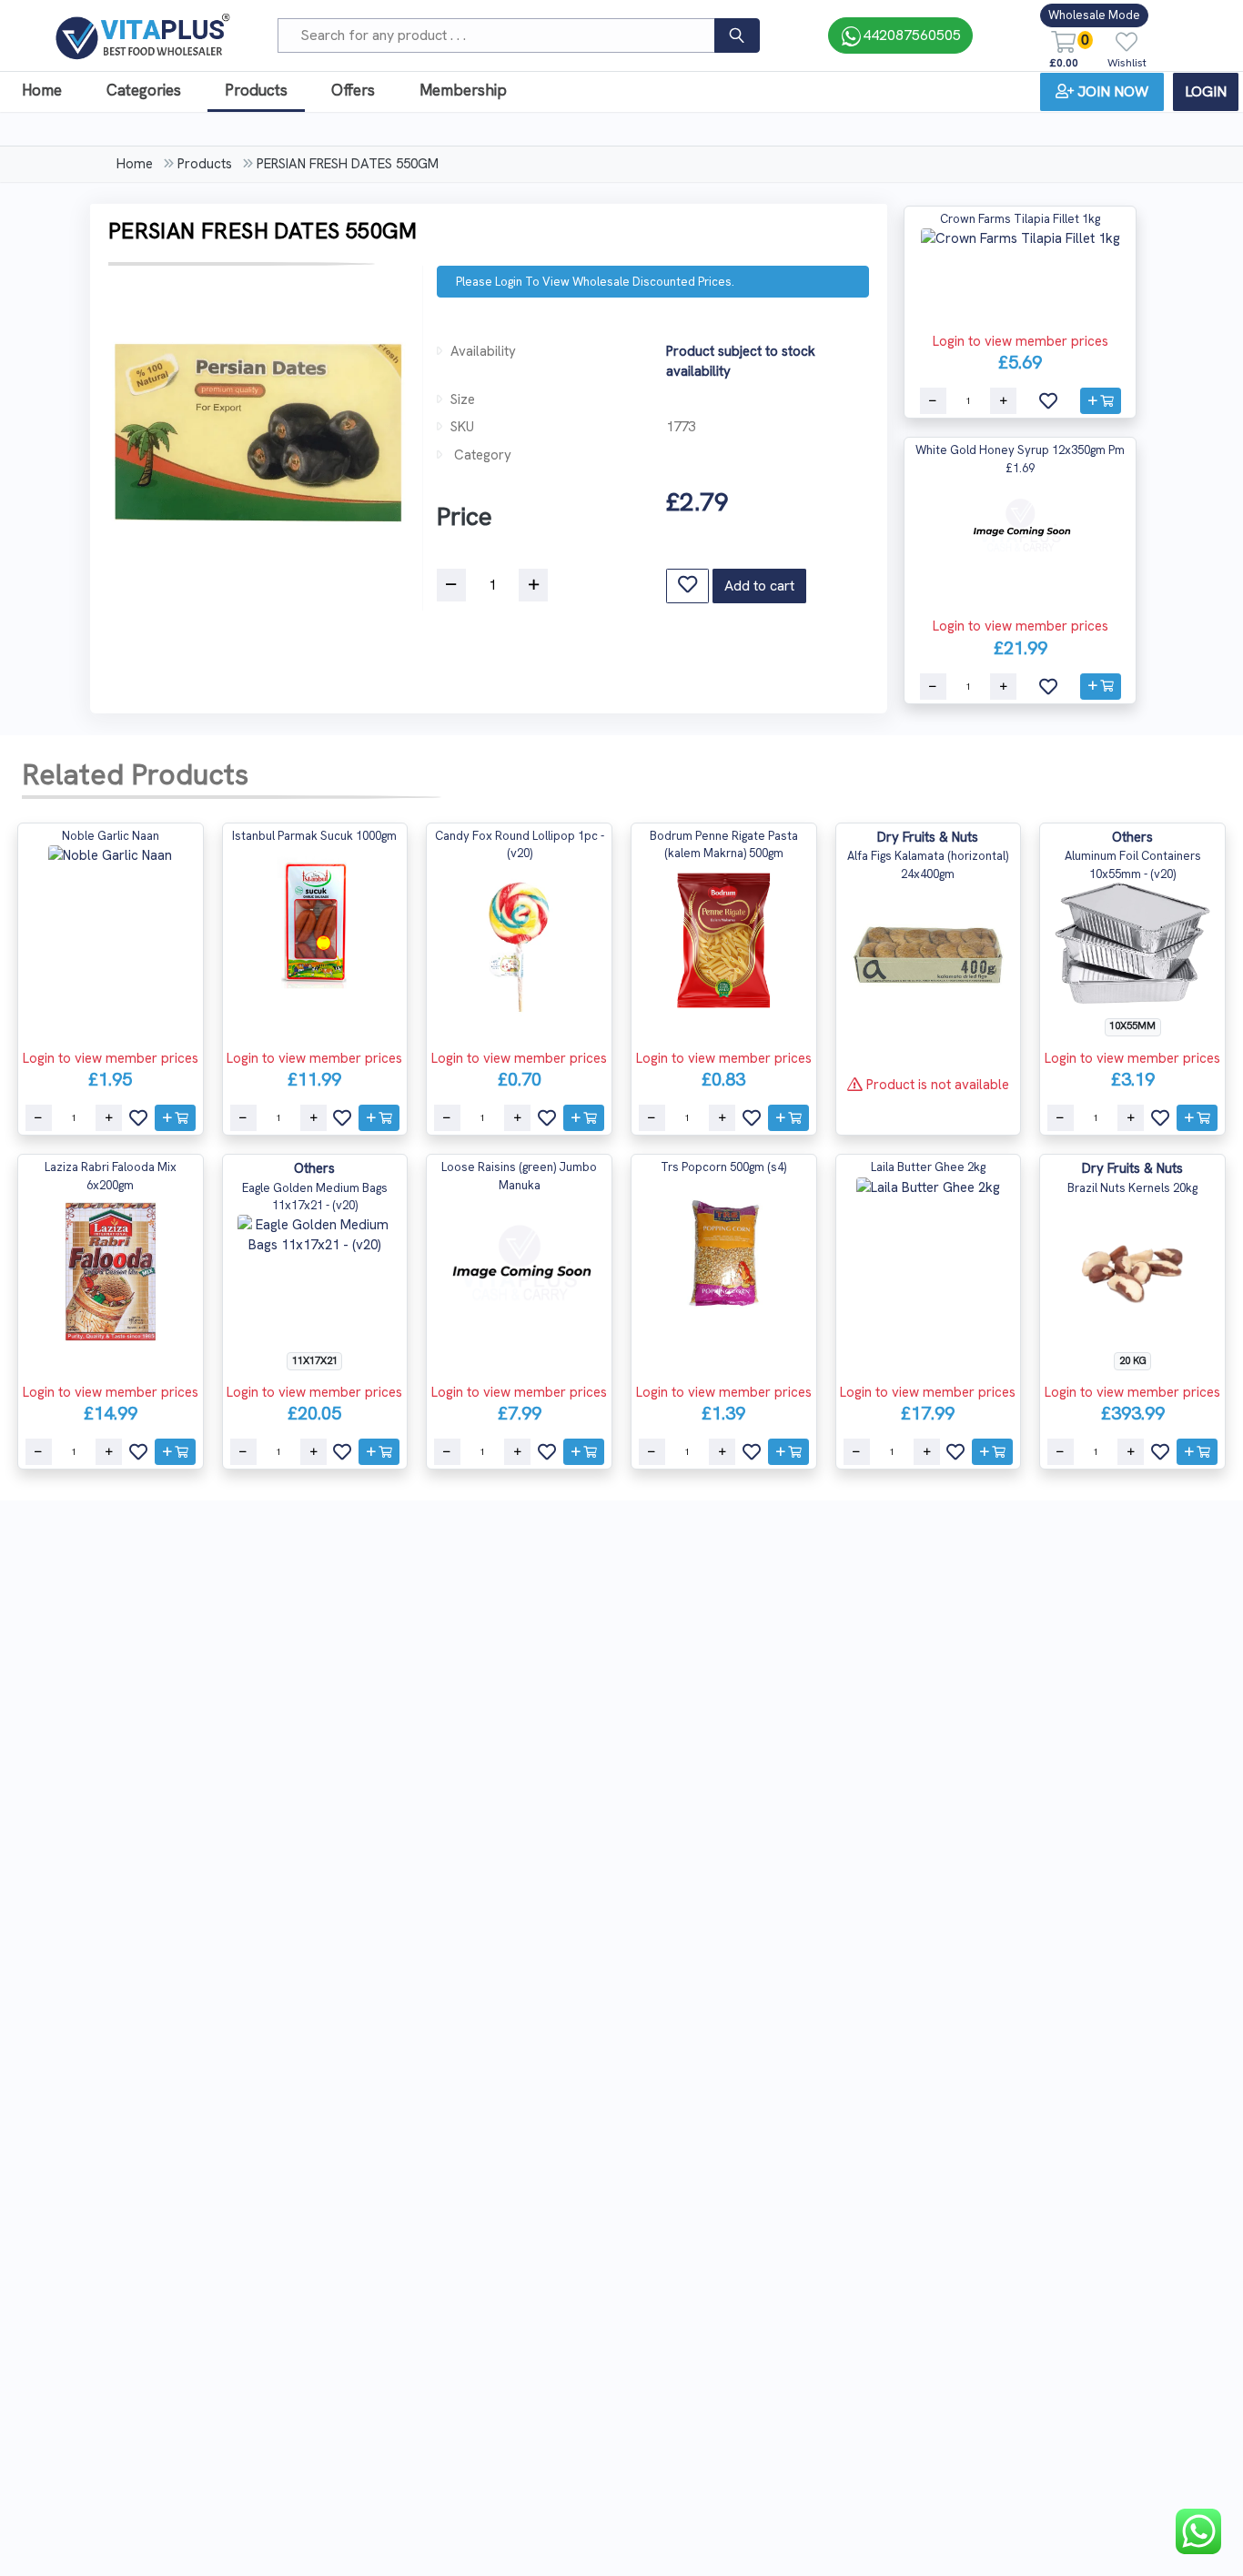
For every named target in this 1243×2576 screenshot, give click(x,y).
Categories (144, 90)
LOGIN (1206, 91)
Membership (463, 90)
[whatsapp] (1198, 2531)
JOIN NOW (1113, 91)
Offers (353, 90)
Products (256, 90)
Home (42, 90)
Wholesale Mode (1094, 15)
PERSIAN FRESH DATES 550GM (348, 164)
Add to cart (759, 586)
